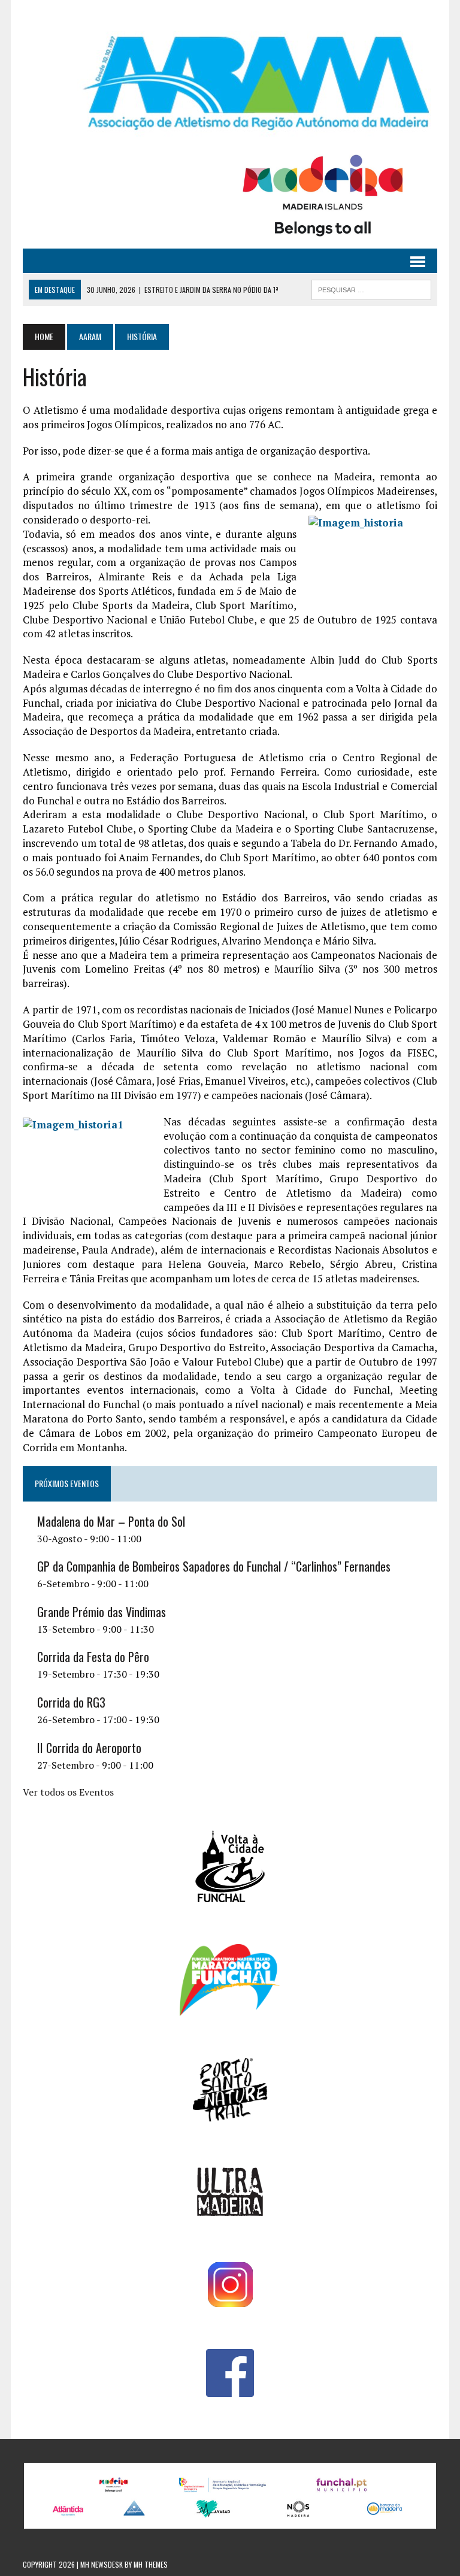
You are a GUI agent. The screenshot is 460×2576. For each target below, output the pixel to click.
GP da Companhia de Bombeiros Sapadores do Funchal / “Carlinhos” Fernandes (214, 1566)
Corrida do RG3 (71, 1702)
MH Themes (151, 2564)
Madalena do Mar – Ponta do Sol (111, 1521)
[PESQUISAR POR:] (371, 288)
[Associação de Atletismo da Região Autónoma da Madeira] (230, 83)
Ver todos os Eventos (68, 1792)
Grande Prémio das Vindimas (102, 1612)
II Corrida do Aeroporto (89, 1748)
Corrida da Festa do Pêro (93, 1657)
